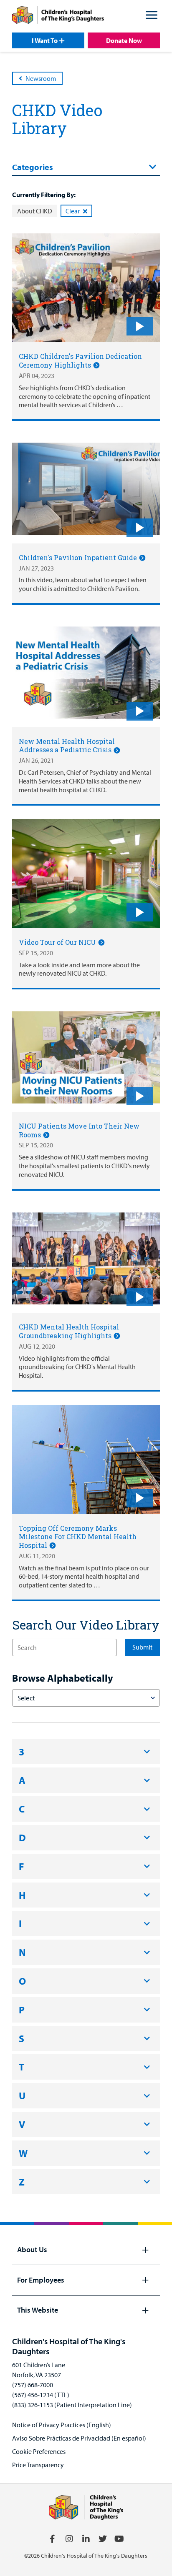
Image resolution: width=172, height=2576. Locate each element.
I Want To (45, 40)
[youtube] (119, 2539)
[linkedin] (86, 2539)
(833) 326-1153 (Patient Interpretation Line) (72, 2405)
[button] (152, 16)
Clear (73, 211)
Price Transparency (38, 2465)
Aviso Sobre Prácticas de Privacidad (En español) (79, 2438)
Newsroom (41, 78)
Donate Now (124, 40)
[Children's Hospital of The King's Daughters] (58, 16)
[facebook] (53, 2539)
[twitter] (103, 2539)
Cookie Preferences (39, 2451)
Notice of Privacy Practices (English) (62, 2425)
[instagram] (69, 2539)
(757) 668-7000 (33, 2385)
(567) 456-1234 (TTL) (41, 2395)
